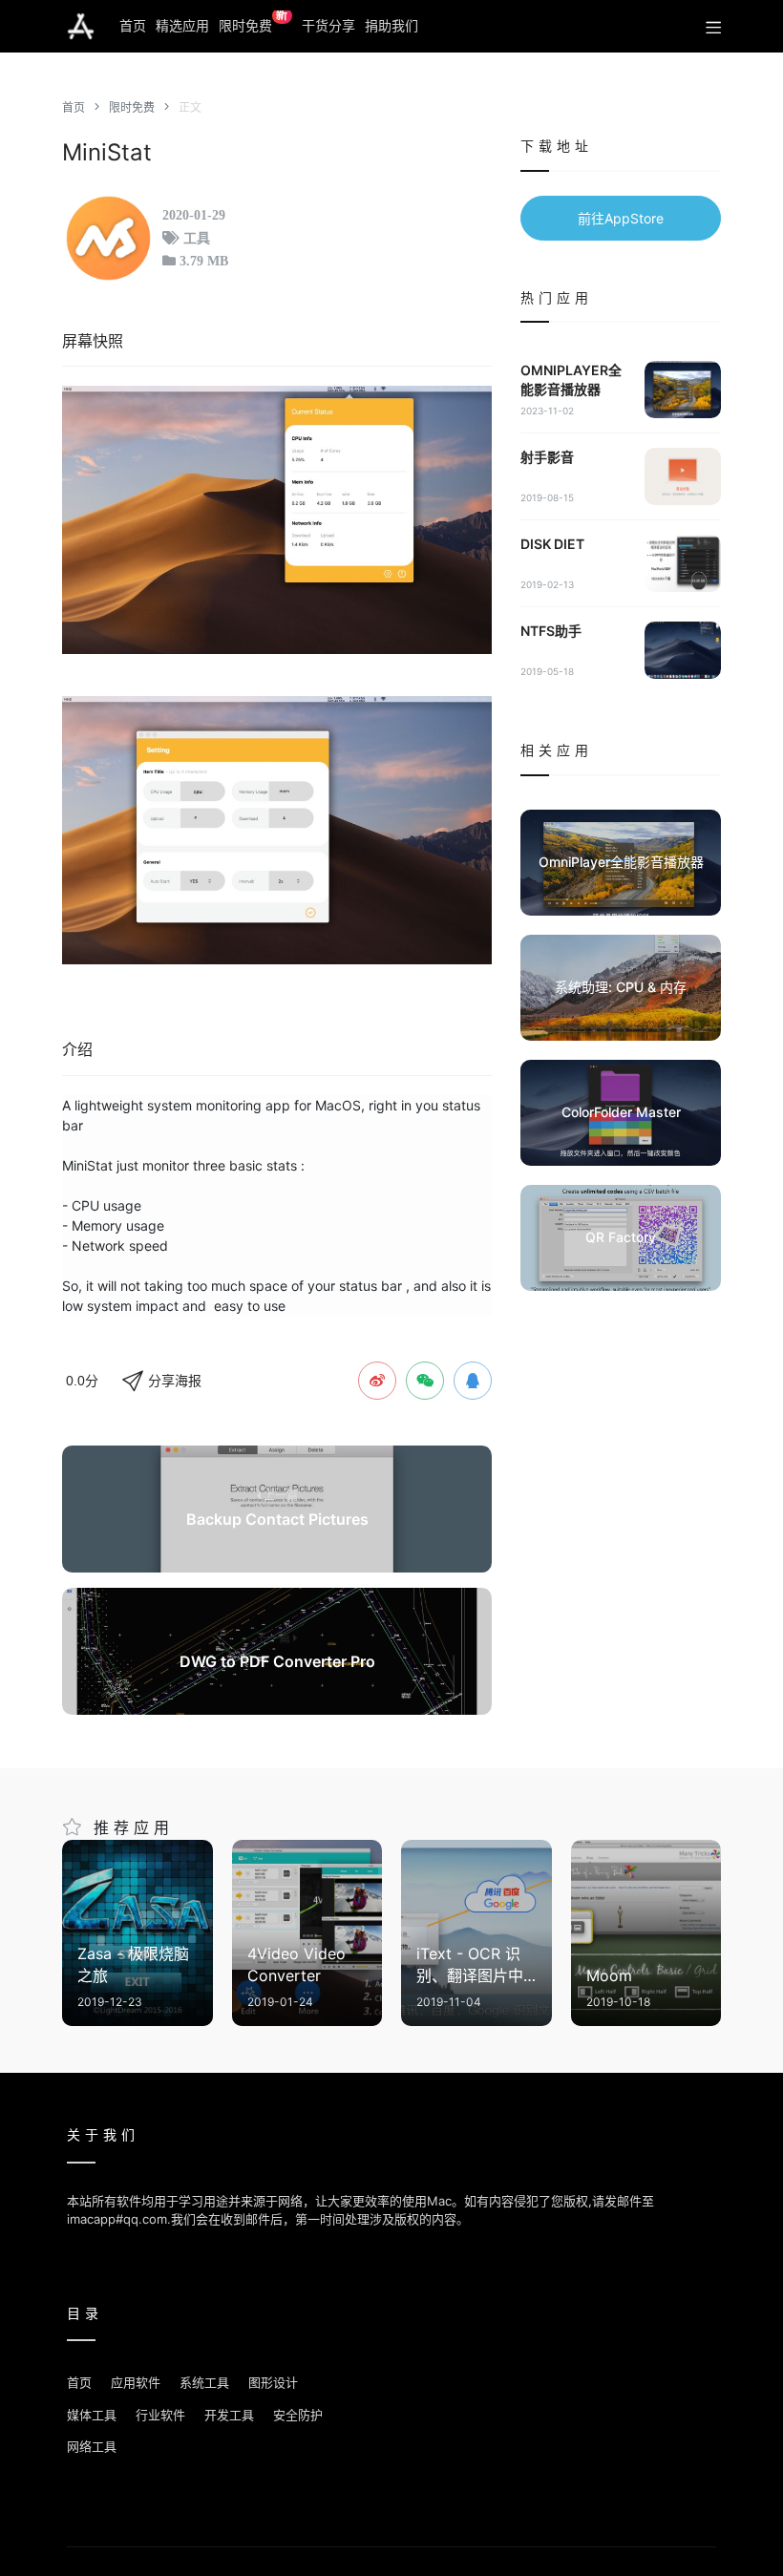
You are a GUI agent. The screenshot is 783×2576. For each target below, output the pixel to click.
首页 (133, 25)
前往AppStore (621, 218)
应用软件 (136, 2382)
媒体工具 (92, 2415)
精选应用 (182, 25)
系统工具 (204, 2382)
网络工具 (92, 2446)
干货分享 (328, 25)
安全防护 (298, 2415)
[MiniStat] (277, 520)
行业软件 (160, 2415)
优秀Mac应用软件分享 (81, 27)
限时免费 (254, 22)
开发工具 (229, 2415)
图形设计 (273, 2382)
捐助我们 (391, 25)
